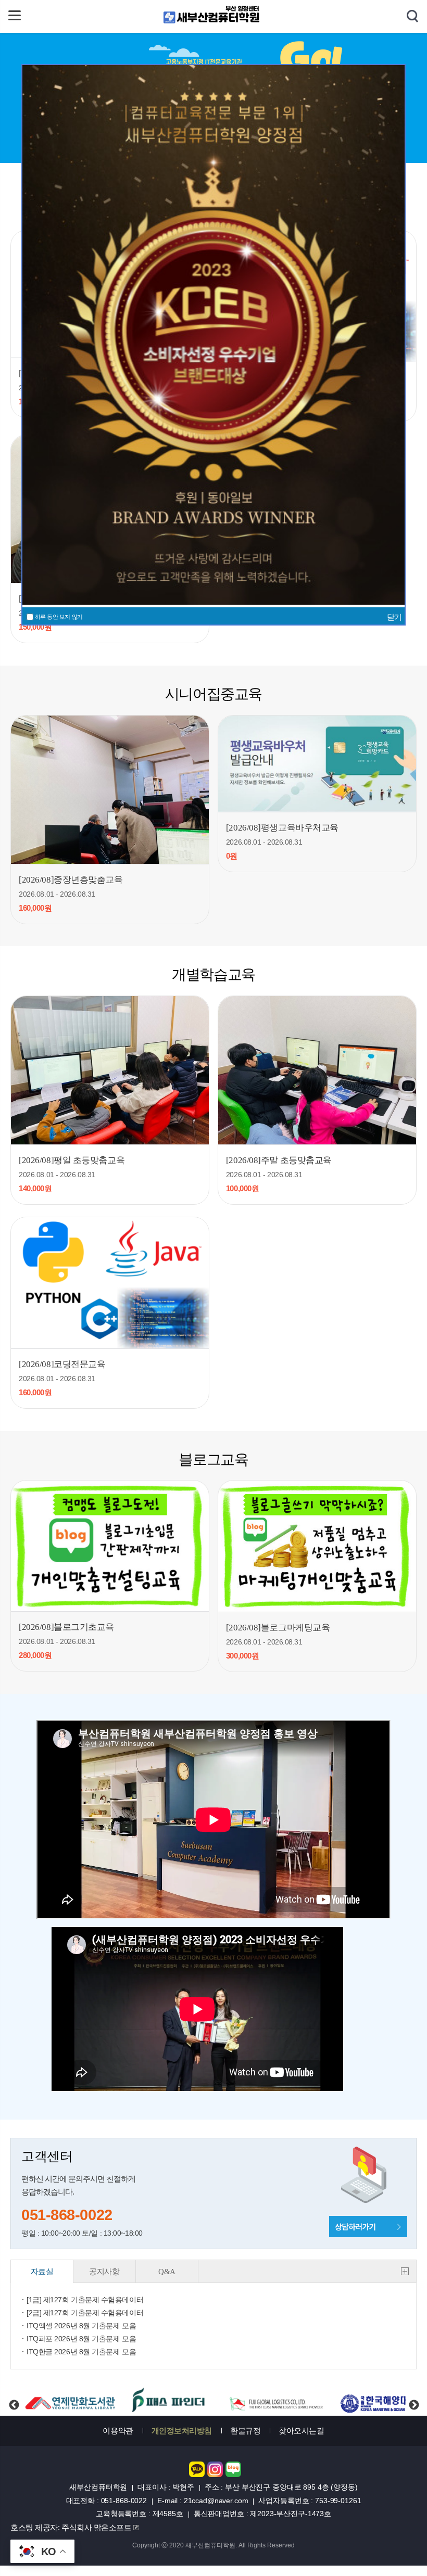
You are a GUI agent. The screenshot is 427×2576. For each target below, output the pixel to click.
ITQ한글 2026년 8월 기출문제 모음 (81, 2352)
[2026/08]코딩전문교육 (62, 1364)
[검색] (412, 17)
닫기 (394, 617)
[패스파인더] (65, 2402)
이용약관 (118, 2431)
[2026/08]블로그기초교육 (66, 1627)
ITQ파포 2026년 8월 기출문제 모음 (81, 2339)
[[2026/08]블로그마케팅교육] (317, 1546)
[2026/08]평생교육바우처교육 (282, 828)
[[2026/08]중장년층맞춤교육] (110, 790)
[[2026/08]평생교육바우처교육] (317, 764)
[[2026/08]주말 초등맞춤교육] (317, 1070)
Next (413, 2396)
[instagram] (215, 2474)
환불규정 (245, 2431)
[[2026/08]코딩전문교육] (110, 1283)
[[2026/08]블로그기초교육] (110, 1546)
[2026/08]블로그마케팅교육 (278, 1628)
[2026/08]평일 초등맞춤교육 (72, 1160)
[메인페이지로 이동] (213, 22)
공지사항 (104, 2272)
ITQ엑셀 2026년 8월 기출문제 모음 (81, 2326)
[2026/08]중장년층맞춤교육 (71, 880)
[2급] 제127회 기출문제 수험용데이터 (85, 2313)
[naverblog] (233, 2474)
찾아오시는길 (301, 2431)
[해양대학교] (279, 2402)
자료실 (42, 2272)
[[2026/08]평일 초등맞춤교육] (110, 1070)
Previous (14, 2396)
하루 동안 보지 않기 (58, 617)
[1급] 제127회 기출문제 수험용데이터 (85, 2300)
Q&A (167, 2272)
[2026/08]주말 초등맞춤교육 (279, 1160)
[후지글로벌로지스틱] (170, 2402)
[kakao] (197, 2474)
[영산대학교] (380, 2402)
